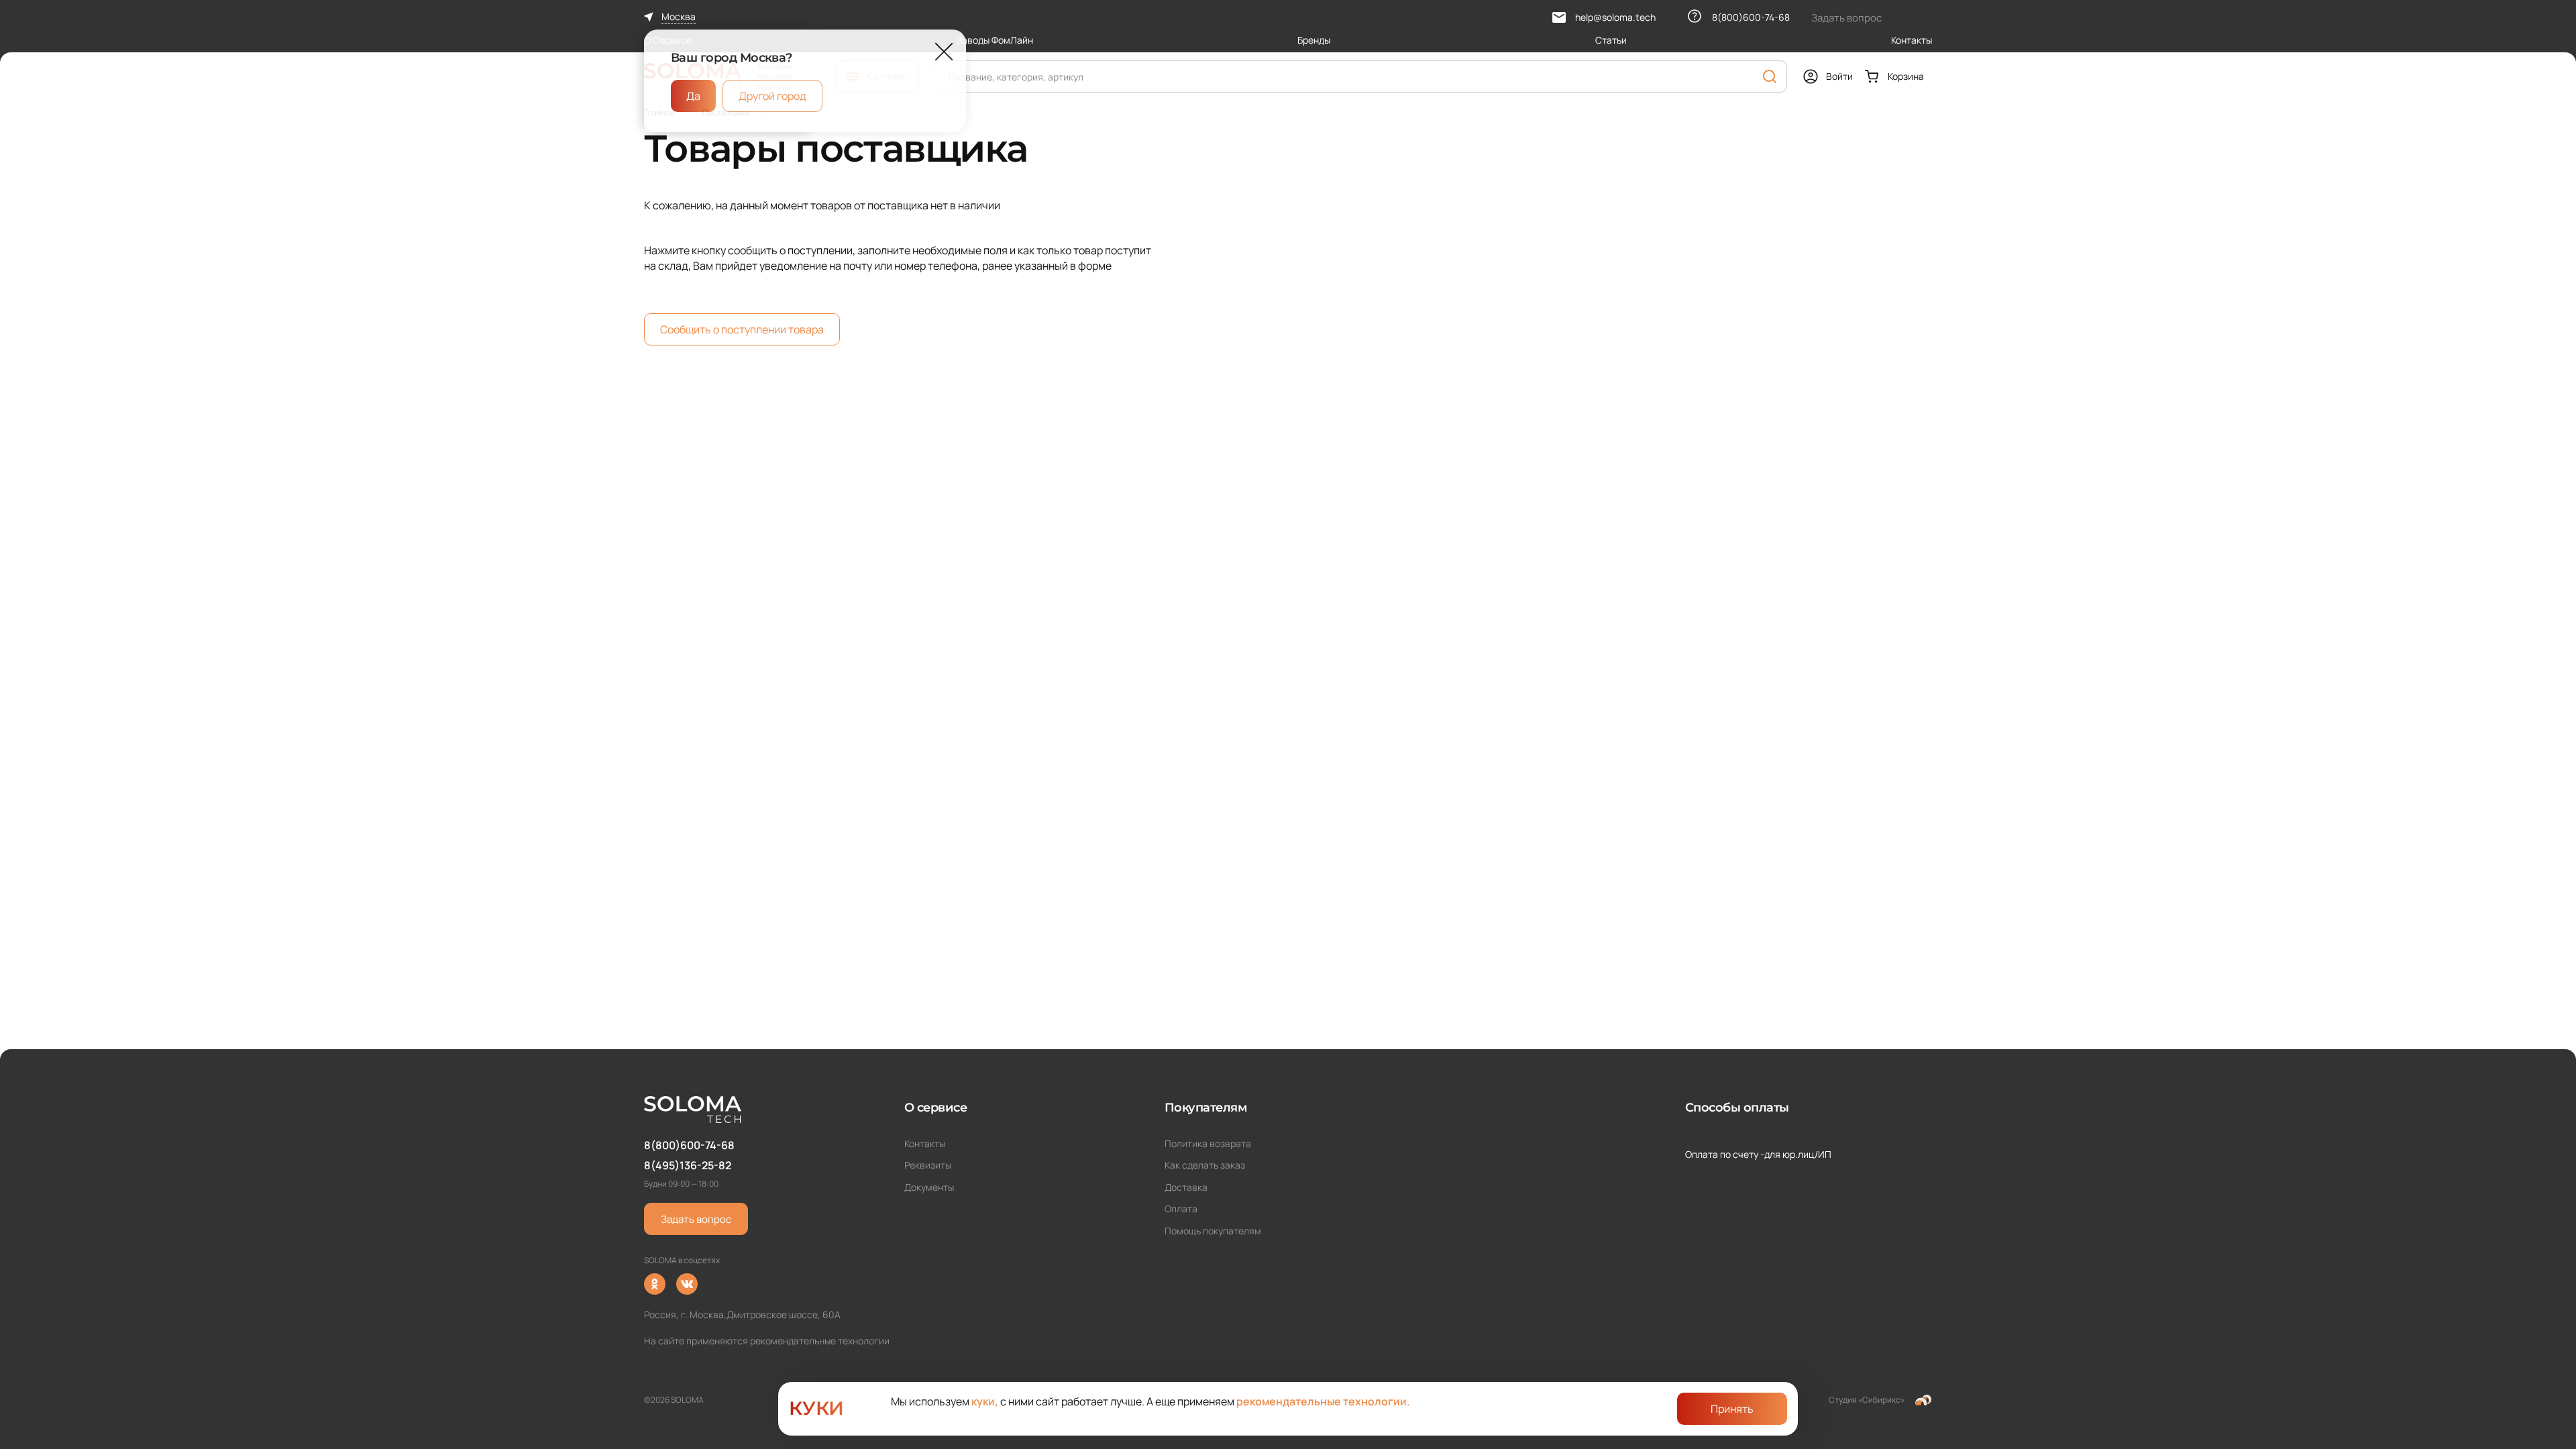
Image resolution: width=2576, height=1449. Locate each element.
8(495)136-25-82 (688, 1165)
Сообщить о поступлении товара (742, 329)
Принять (1732, 1409)
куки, (985, 1401)
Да (693, 96)
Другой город (772, 96)
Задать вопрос (696, 1219)
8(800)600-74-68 (689, 1145)
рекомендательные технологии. (1323, 1401)
